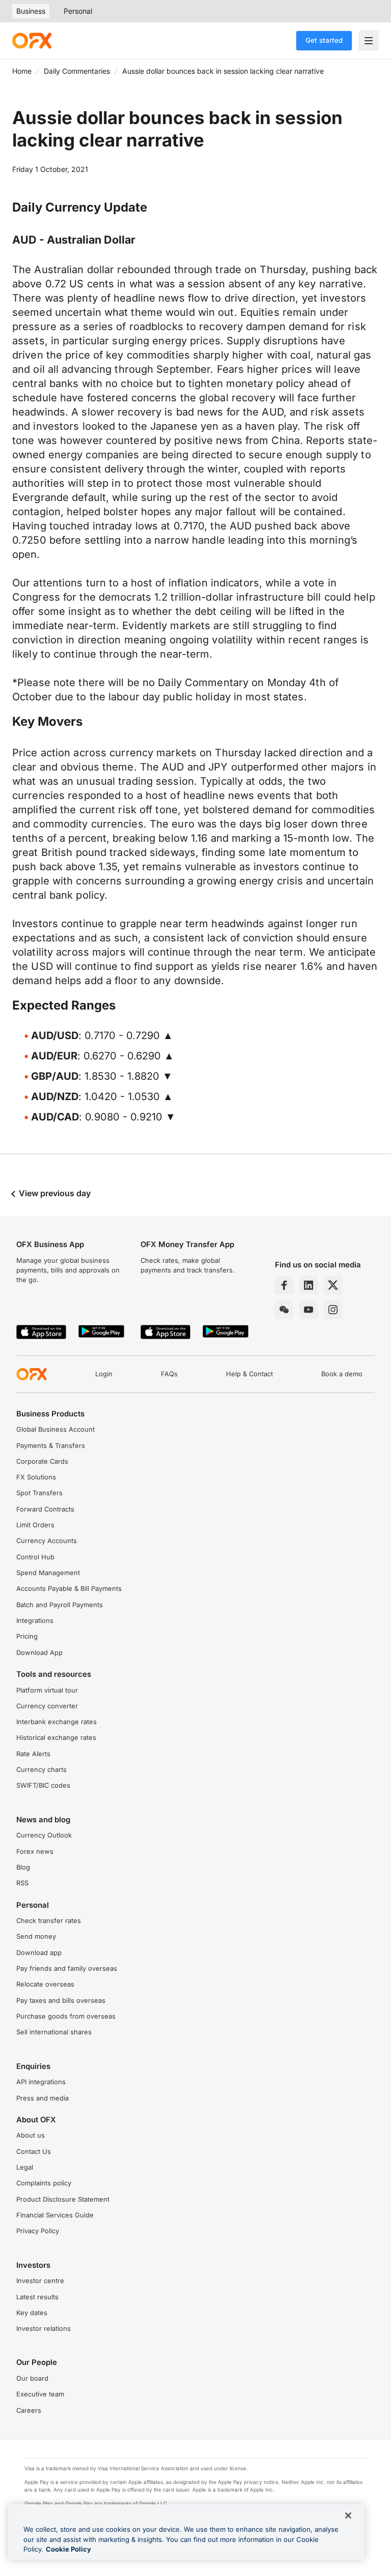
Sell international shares (54, 2032)
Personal (78, 11)
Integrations (35, 1621)
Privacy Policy (38, 2231)
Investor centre (40, 2281)
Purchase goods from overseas (66, 2016)
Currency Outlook (44, 1835)
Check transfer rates (49, 1921)
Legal (25, 2167)
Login (104, 1374)
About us (31, 2135)
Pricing (27, 1636)
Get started (324, 40)
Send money (36, 1936)
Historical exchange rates (56, 1738)
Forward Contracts (45, 1509)
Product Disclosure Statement (63, 2199)
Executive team (40, 2394)
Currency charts (41, 1770)
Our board (32, 2378)
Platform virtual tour (47, 1690)
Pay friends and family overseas (67, 1968)
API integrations (41, 2082)
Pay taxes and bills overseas (61, 2001)
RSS (22, 1883)
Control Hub (35, 1557)
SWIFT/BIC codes (43, 1785)
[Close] (348, 2515)
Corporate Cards (42, 1461)
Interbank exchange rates (57, 1722)
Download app (39, 1953)
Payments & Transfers (51, 1446)
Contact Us (34, 2152)
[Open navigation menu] (369, 41)
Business (31, 11)
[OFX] (32, 41)
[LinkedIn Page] (309, 1285)
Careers (29, 2410)
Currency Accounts (47, 1541)
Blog (23, 1867)
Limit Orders (35, 1525)
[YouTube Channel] (309, 1310)
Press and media (43, 2098)
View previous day (54, 1193)
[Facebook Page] (284, 1285)
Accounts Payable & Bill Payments (69, 1589)
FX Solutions (36, 1477)
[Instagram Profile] (333, 1310)
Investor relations (44, 2329)
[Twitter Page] (333, 1285)
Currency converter (47, 1706)
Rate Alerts (33, 1754)
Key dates (32, 2313)
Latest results (37, 2297)
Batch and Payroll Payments (60, 1605)
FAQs (169, 1374)
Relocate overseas (45, 1984)
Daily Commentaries (77, 71)
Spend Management (48, 1573)
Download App (39, 1653)
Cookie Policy (68, 2549)
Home (22, 71)
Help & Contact (249, 1374)
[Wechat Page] (284, 1310)
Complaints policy (44, 2183)
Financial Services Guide (55, 2215)
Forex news (35, 1852)
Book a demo (342, 1374)
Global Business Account (55, 1429)
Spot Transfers (39, 1493)
